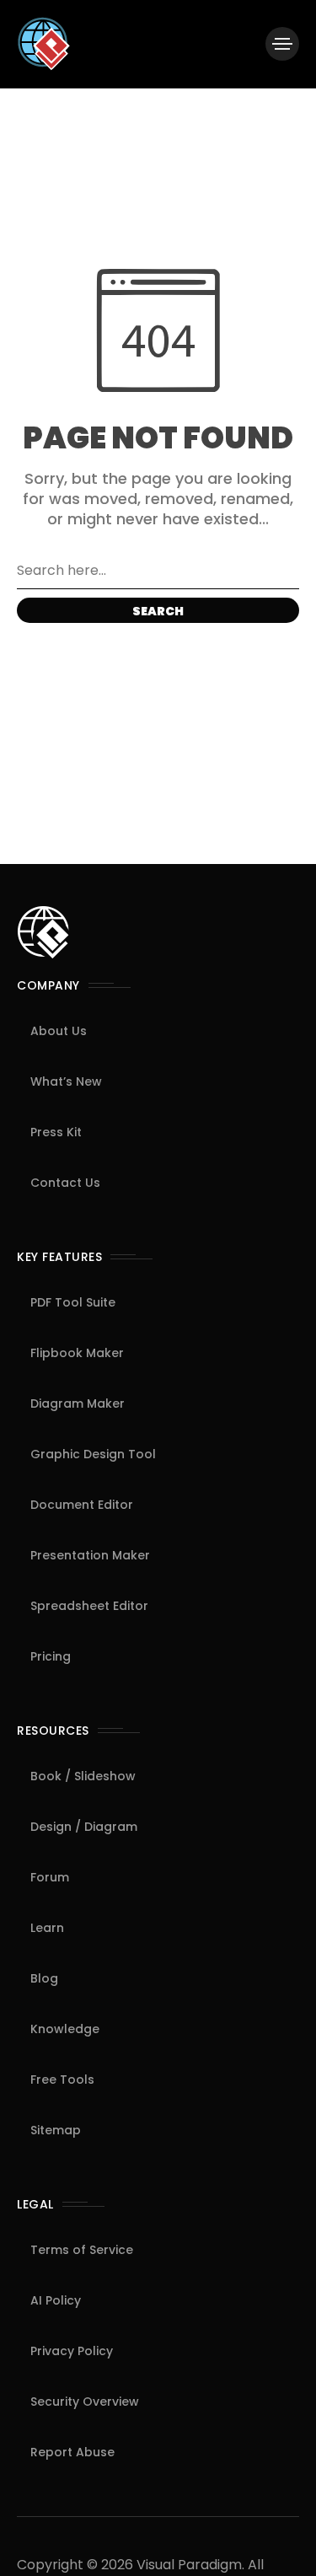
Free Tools (62, 2080)
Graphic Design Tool (93, 1454)
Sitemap (56, 2130)
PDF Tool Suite (73, 1302)
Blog (44, 1978)
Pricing (51, 1656)
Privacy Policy (72, 2351)
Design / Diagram (84, 1827)
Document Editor (82, 1505)
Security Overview (85, 2402)
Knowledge (65, 2029)
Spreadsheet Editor (89, 1606)
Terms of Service (82, 2250)
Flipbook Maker (77, 1353)
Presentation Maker (90, 1555)
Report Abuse (72, 2452)
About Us (59, 1031)
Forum (50, 1877)
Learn (47, 1928)
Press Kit (56, 1132)
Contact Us (65, 1183)
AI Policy (56, 2300)
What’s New (66, 1081)
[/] (282, 44)
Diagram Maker (78, 1403)
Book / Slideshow (83, 1776)
